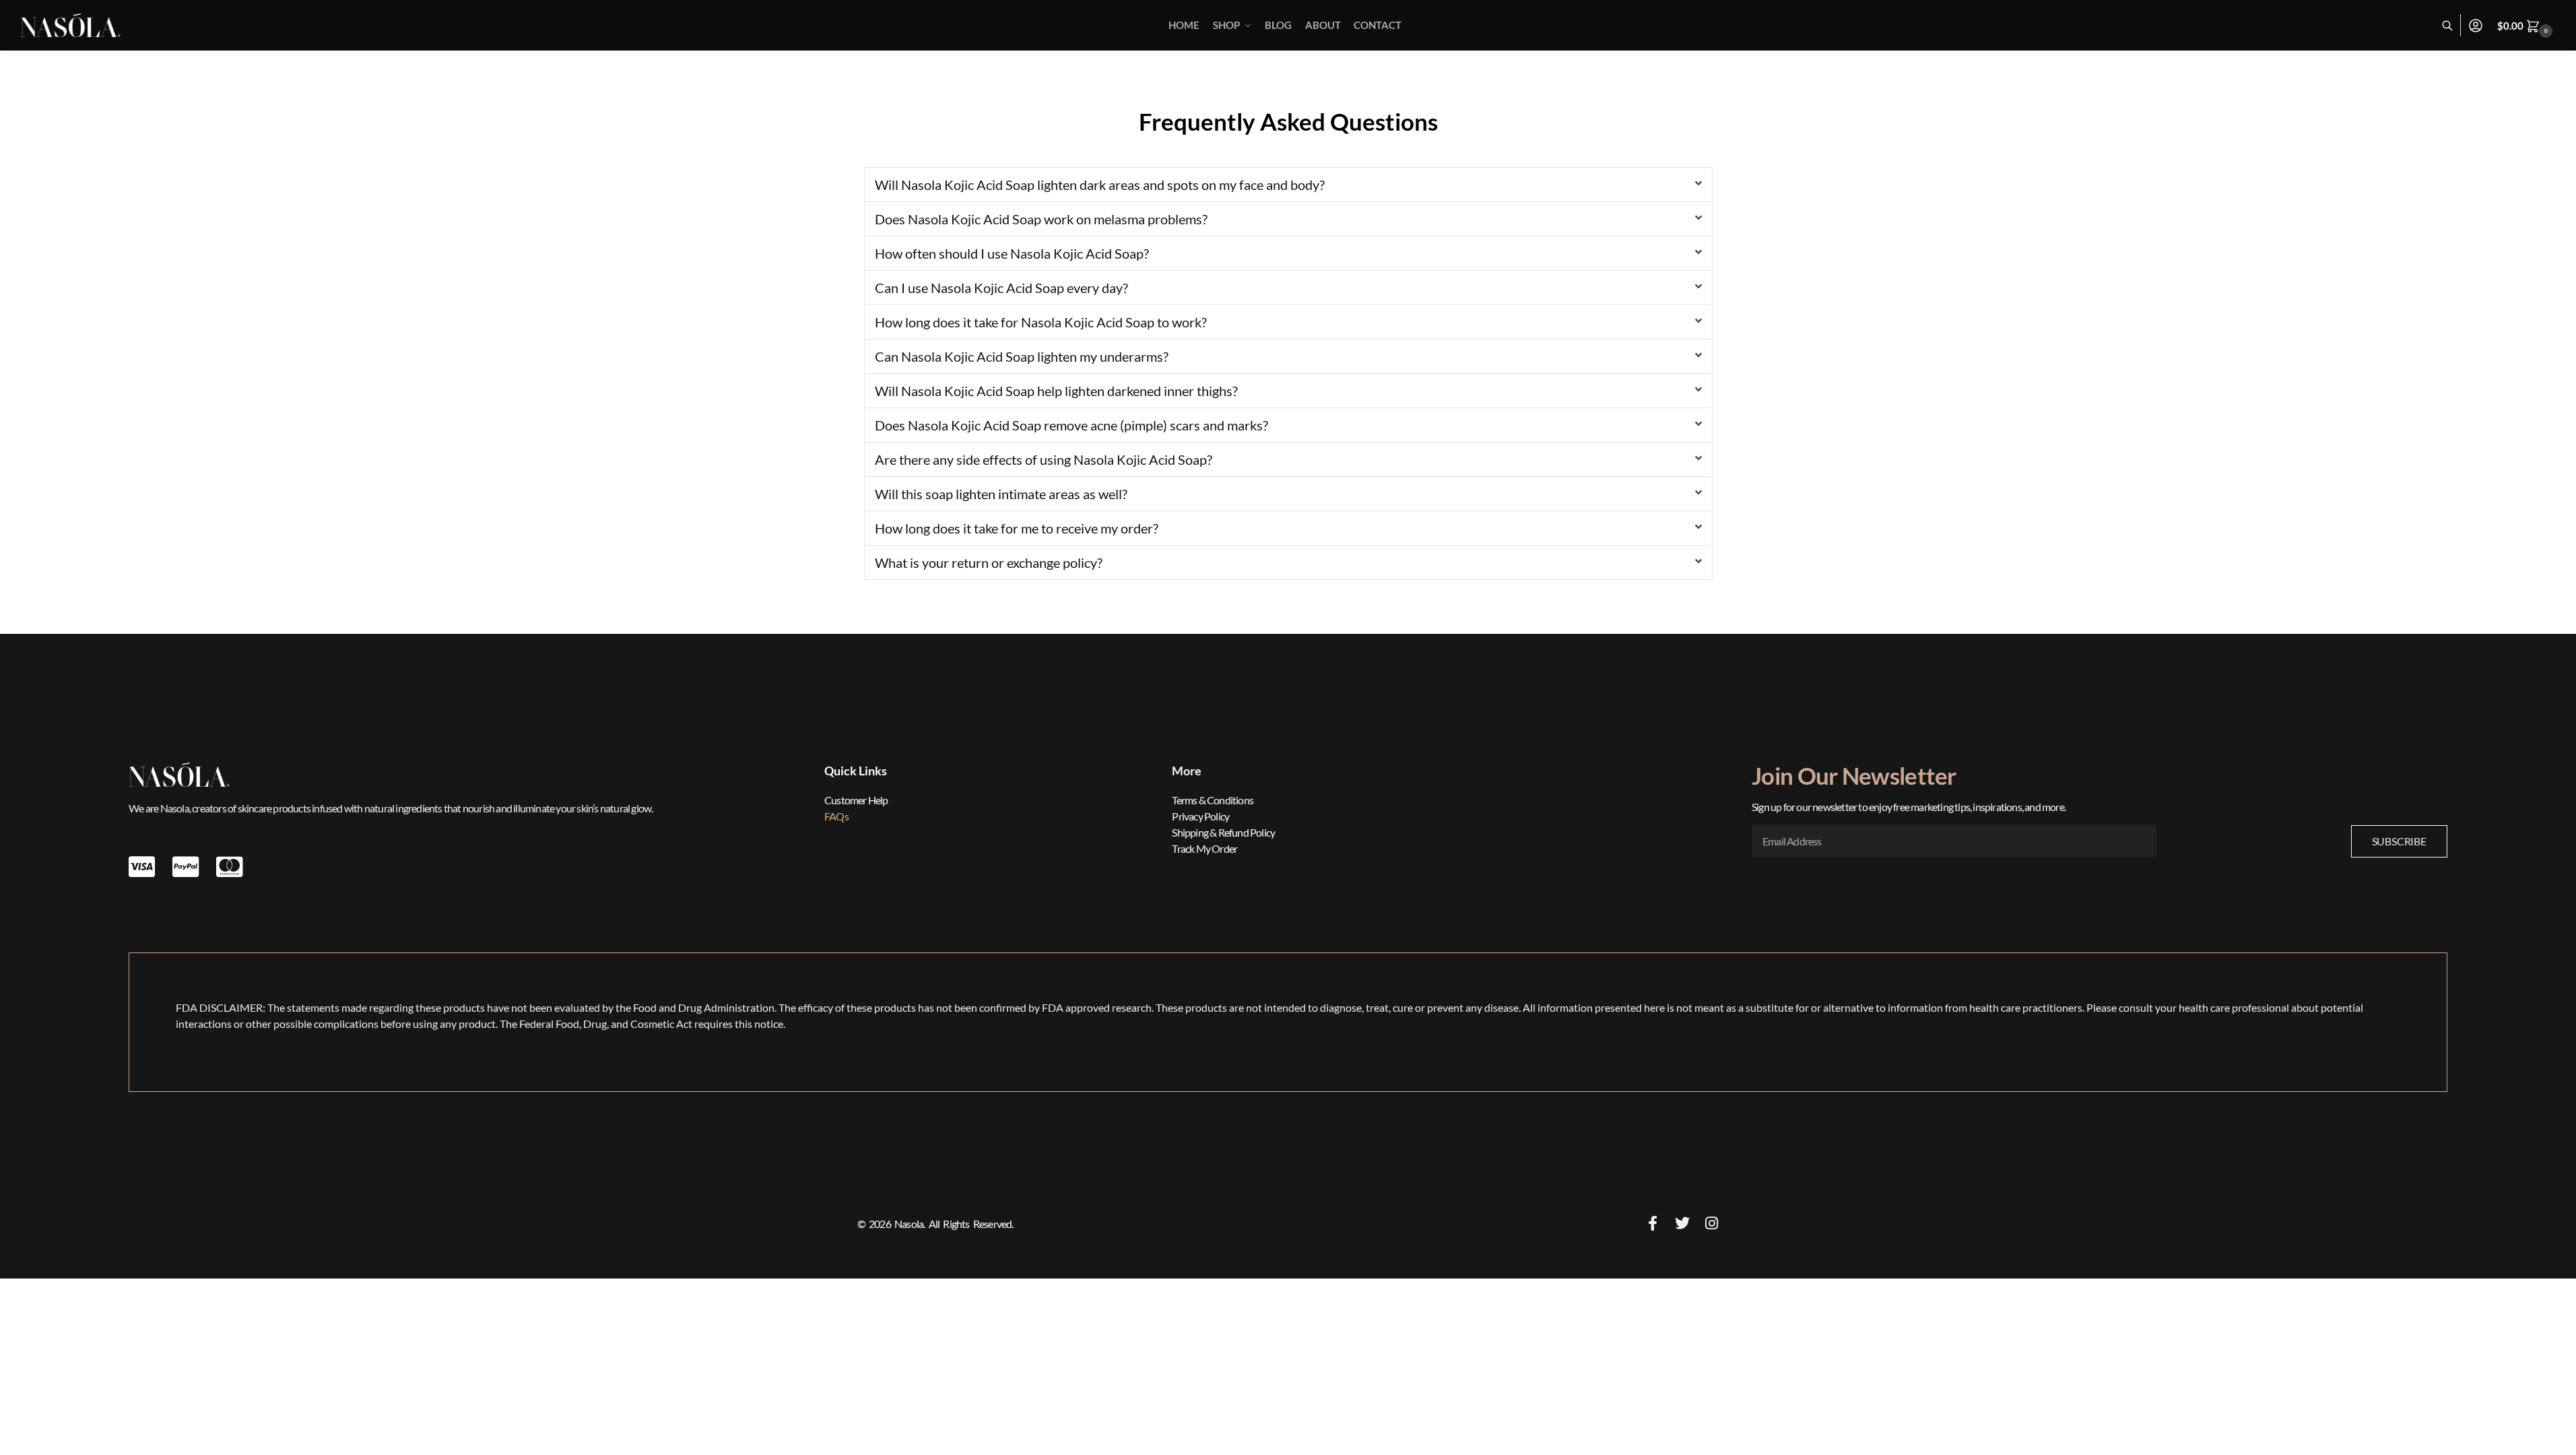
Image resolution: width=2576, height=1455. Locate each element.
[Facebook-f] (1653, 1223)
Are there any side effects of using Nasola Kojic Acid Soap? (1044, 459)
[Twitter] (1682, 1223)
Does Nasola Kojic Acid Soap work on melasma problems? (1041, 219)
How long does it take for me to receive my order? (1017, 528)
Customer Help (856, 800)
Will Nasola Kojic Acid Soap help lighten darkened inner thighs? (1056, 391)
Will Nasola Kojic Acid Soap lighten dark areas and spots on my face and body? (1100, 185)
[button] (2527, 26)
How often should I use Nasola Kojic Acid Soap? (1012, 253)
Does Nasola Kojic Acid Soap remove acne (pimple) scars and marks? (1071, 425)
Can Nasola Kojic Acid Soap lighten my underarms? (1022, 356)
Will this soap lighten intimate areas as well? (1001, 494)
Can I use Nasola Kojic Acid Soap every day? (1001, 288)
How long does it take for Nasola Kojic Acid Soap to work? (1041, 322)
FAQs (836, 816)
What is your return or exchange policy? (989, 562)
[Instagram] (1712, 1223)
